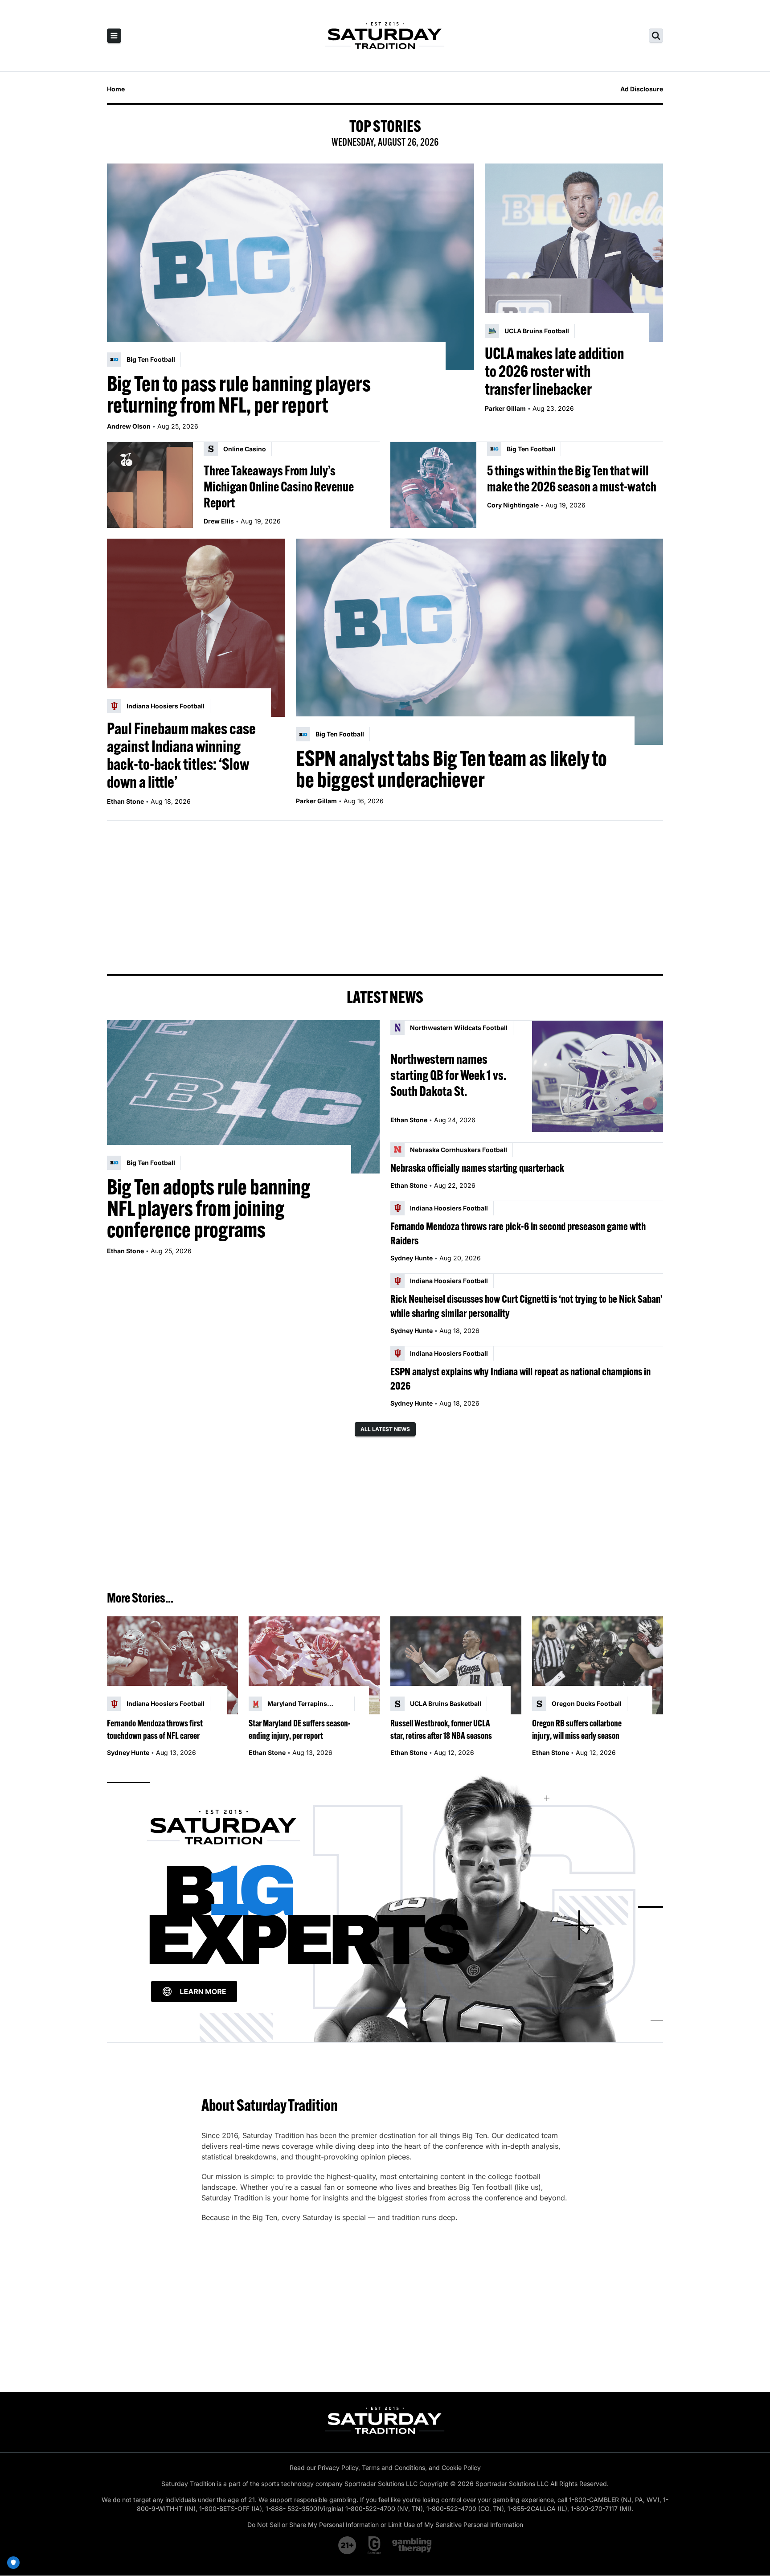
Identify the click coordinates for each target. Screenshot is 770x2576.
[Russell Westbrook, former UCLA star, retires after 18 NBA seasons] (456, 1666)
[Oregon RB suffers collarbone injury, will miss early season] (598, 1666)
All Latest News (385, 1429)
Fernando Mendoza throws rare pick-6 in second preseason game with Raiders (518, 1233)
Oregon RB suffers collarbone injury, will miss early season (577, 1729)
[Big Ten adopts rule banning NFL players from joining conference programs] (243, 1097)
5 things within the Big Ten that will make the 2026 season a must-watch (572, 478)
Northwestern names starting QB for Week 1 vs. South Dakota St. (448, 1075)
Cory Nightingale (513, 505)
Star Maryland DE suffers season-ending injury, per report (300, 1729)
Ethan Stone (125, 801)
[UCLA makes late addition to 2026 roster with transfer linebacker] (574, 253)
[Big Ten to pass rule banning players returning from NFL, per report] (291, 267)
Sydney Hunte (412, 1258)
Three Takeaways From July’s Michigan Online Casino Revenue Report (279, 487)
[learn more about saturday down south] (385, 1907)
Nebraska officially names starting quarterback (477, 1168)
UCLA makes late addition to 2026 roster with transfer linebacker (555, 371)
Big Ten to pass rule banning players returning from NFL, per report (239, 394)
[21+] (348, 2545)
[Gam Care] (375, 2545)
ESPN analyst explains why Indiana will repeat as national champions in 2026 (520, 1378)
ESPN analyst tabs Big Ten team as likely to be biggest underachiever (451, 769)
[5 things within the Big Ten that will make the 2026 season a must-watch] (433, 485)
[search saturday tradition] (656, 36)
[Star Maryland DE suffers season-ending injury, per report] (314, 1666)
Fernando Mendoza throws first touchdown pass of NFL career (155, 1729)
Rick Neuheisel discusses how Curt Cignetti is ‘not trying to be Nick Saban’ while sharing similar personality (526, 1306)
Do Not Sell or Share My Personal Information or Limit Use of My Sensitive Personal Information (385, 2525)
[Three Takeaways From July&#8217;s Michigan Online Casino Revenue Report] (150, 485)
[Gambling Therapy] (412, 2545)
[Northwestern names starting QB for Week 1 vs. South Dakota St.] (598, 1076)
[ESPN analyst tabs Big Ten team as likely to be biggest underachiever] (479, 642)
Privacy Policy (338, 2468)
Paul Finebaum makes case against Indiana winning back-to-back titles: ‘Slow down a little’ (181, 755)
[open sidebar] (114, 36)
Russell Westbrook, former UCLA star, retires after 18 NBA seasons (441, 1729)
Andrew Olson (129, 426)
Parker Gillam (505, 408)
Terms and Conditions (393, 2468)
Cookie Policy (461, 2468)
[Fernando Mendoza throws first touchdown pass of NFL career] (172, 1666)
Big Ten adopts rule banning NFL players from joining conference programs (209, 1208)
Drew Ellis (219, 521)
